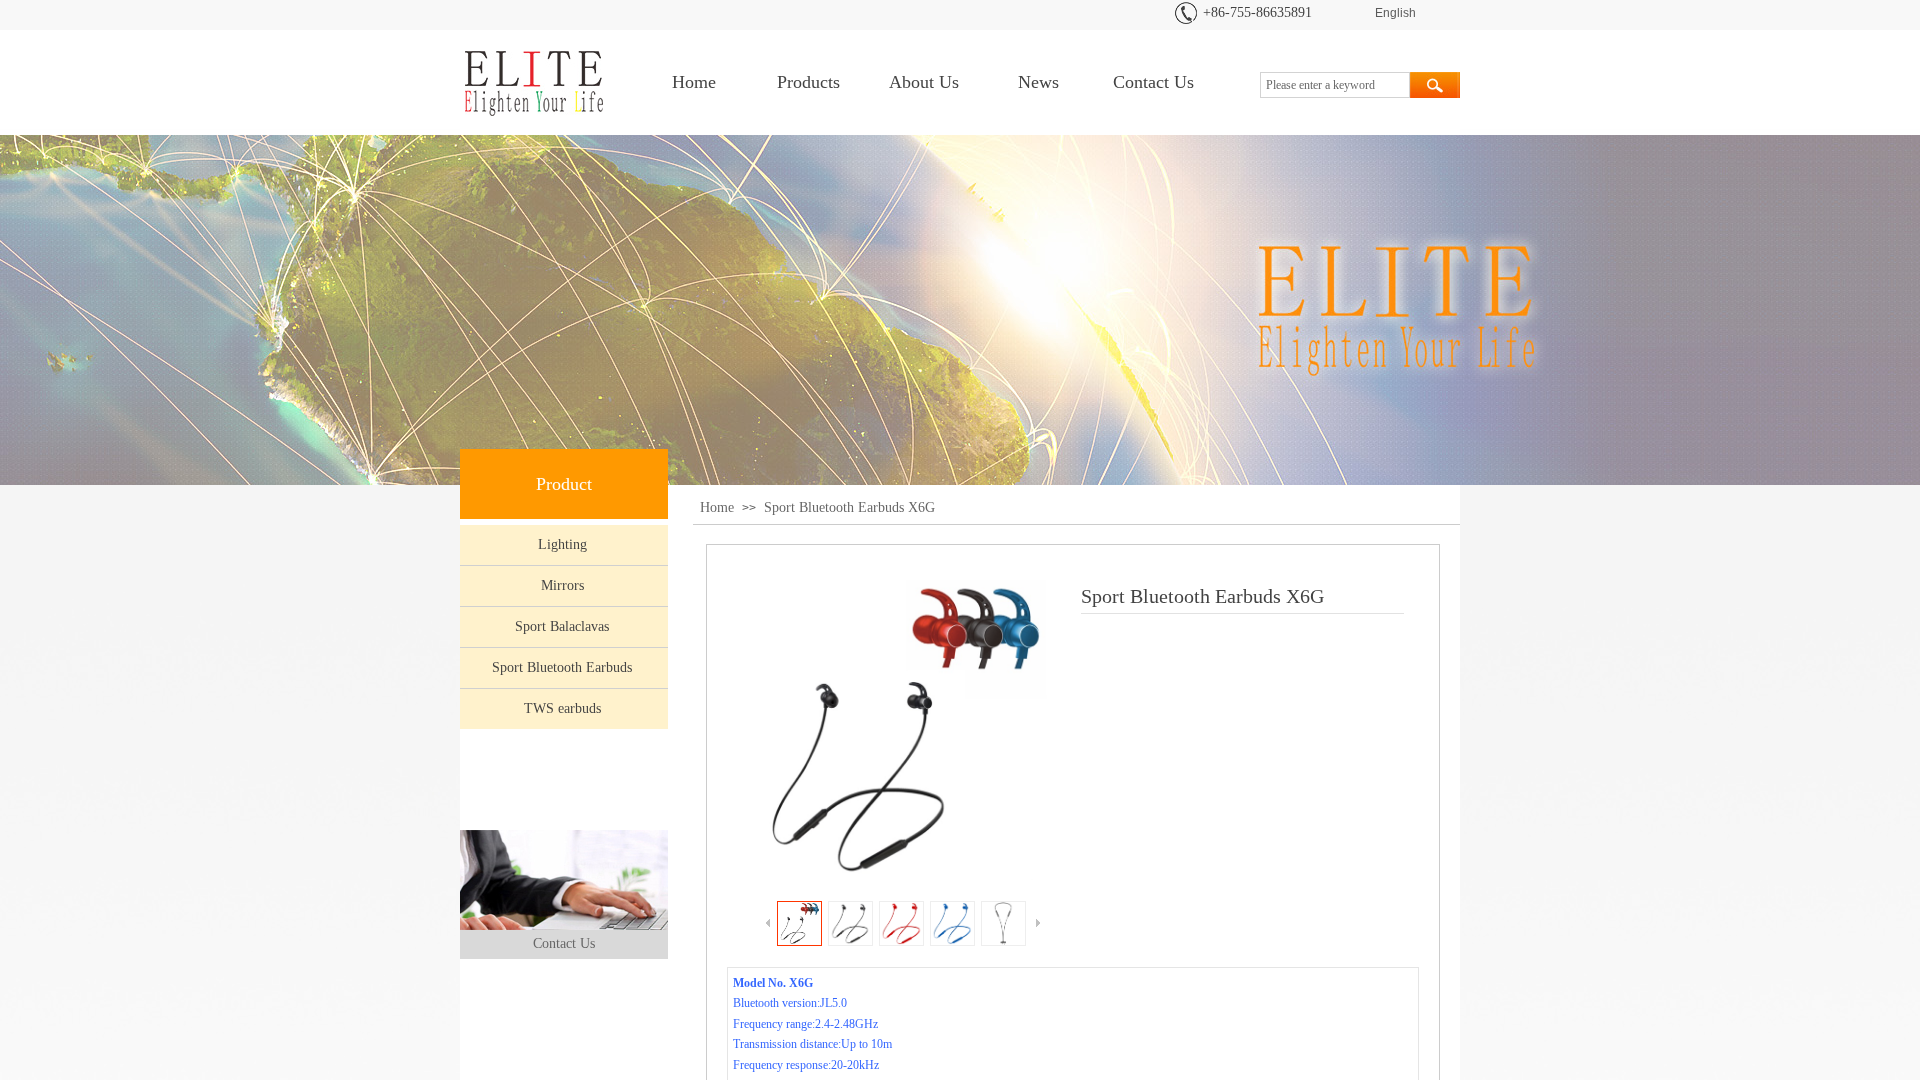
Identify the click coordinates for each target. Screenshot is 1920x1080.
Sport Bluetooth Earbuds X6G (849, 507)
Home (694, 82)
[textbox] (1335, 85)
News (1038, 82)
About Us (924, 82)
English (1395, 13)
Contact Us (1153, 82)
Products (808, 82)
